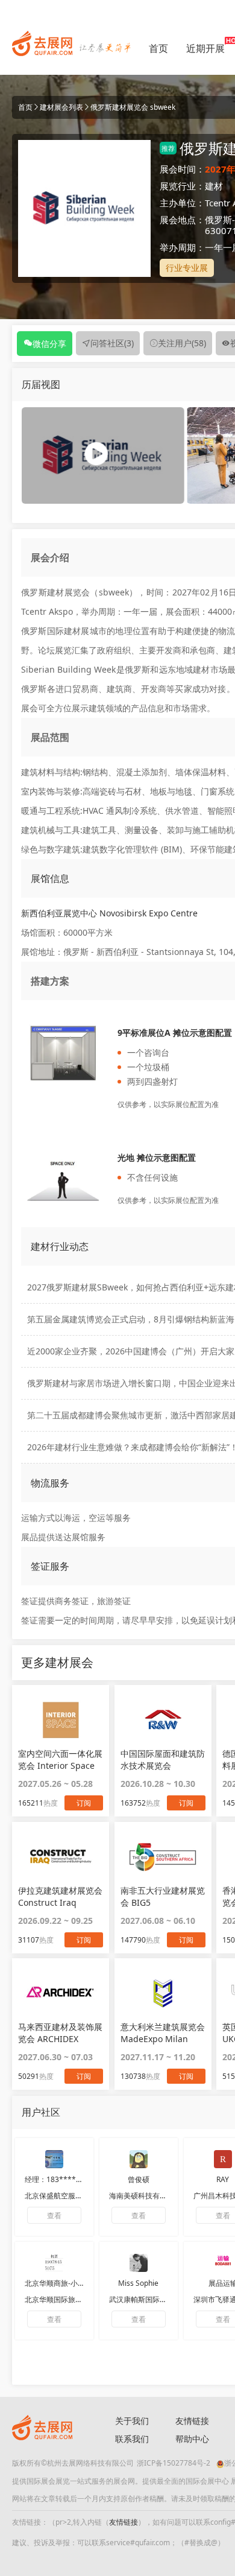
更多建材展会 (57, 1662)
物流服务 (50, 1483)
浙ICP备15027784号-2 (174, 2463)
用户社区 (41, 2112)
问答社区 (112, 343)
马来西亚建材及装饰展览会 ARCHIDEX (60, 2033)
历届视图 (41, 384)
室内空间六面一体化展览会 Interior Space (60, 1759)
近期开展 (205, 48)
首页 (158, 48)
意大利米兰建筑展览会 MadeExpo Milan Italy (163, 2033)
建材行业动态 (60, 1246)
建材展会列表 (61, 107)
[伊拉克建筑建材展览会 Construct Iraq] (61, 1856)
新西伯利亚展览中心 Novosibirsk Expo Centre (109, 913)
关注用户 (182, 343)
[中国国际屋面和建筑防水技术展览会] (163, 1719)
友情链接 (124, 2522)
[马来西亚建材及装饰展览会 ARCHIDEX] (61, 1993)
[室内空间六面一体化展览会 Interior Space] (61, 1719)
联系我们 (132, 2439)
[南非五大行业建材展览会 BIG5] (163, 1856)
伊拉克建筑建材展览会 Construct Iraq (60, 1896)
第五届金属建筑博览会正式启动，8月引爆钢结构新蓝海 (131, 1319)
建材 (214, 186)
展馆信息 (50, 878)
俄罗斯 (218, 220)
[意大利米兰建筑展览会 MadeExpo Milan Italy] (163, 1993)
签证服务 (50, 1566)
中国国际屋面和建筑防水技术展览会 (163, 1759)
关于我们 (132, 2421)
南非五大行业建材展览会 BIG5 (163, 1896)
